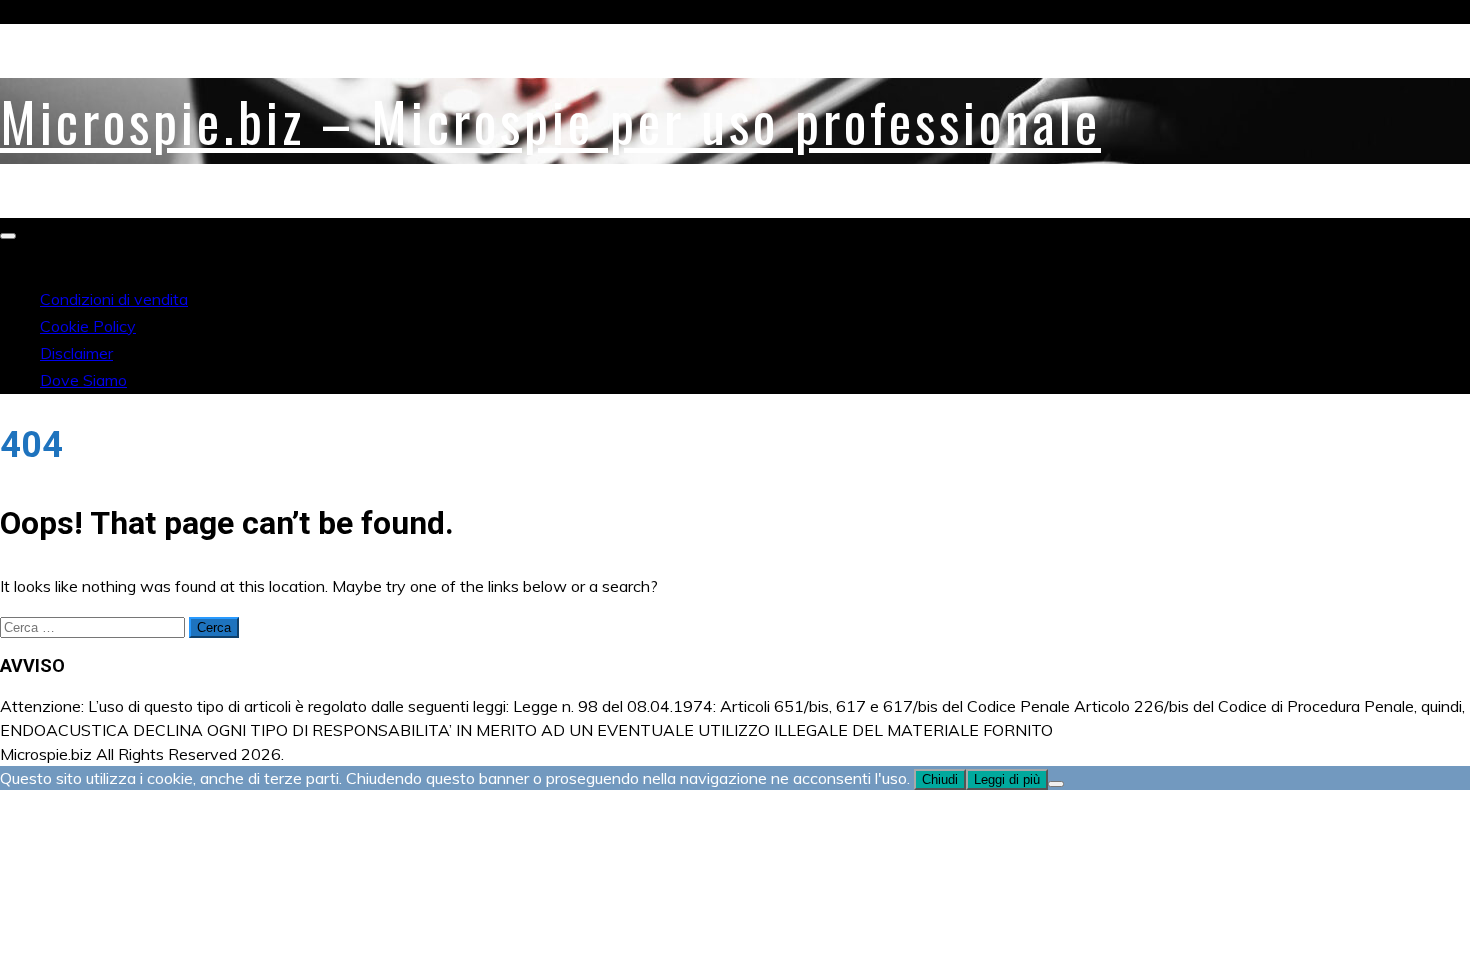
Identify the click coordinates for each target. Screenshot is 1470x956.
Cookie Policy (88, 326)
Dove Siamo (83, 380)
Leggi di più (1007, 779)
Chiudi (940, 779)
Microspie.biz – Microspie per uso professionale (550, 121)
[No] (1056, 784)
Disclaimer (76, 353)
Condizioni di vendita (114, 299)
